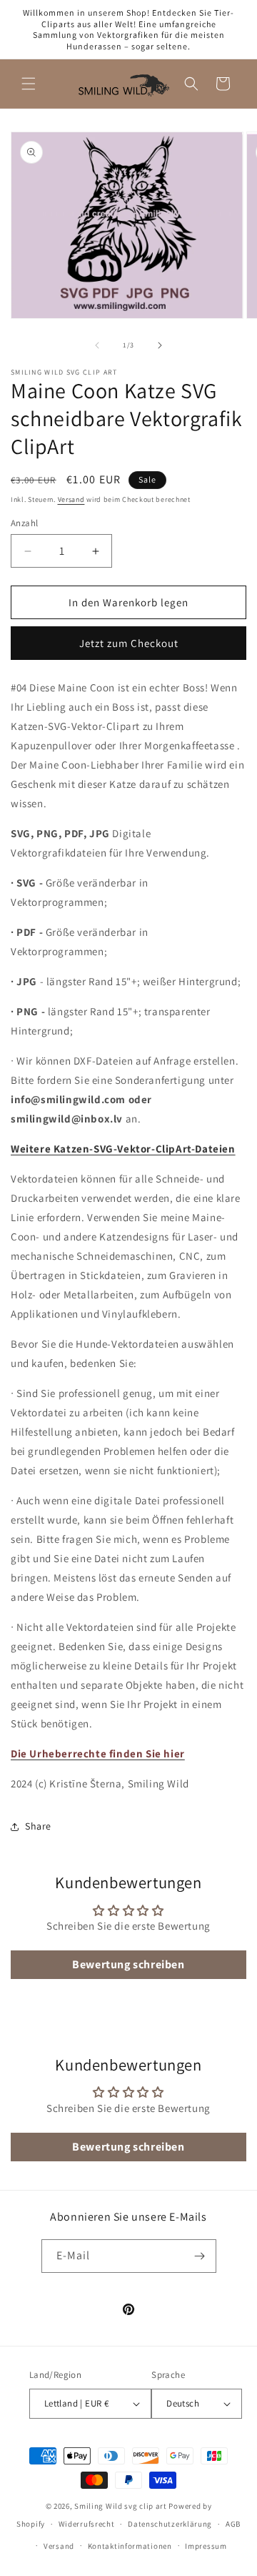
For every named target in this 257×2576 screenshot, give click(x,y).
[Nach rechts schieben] (160, 345)
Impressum (206, 2546)
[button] (29, 84)
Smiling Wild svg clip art (121, 2506)
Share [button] (38, 1826)
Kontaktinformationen (130, 2546)
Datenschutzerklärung (170, 2524)
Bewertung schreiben (128, 1964)
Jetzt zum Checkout (129, 643)
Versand (71, 499)
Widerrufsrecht (87, 2524)
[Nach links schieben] (97, 345)
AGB (233, 2524)
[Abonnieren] (200, 2256)
